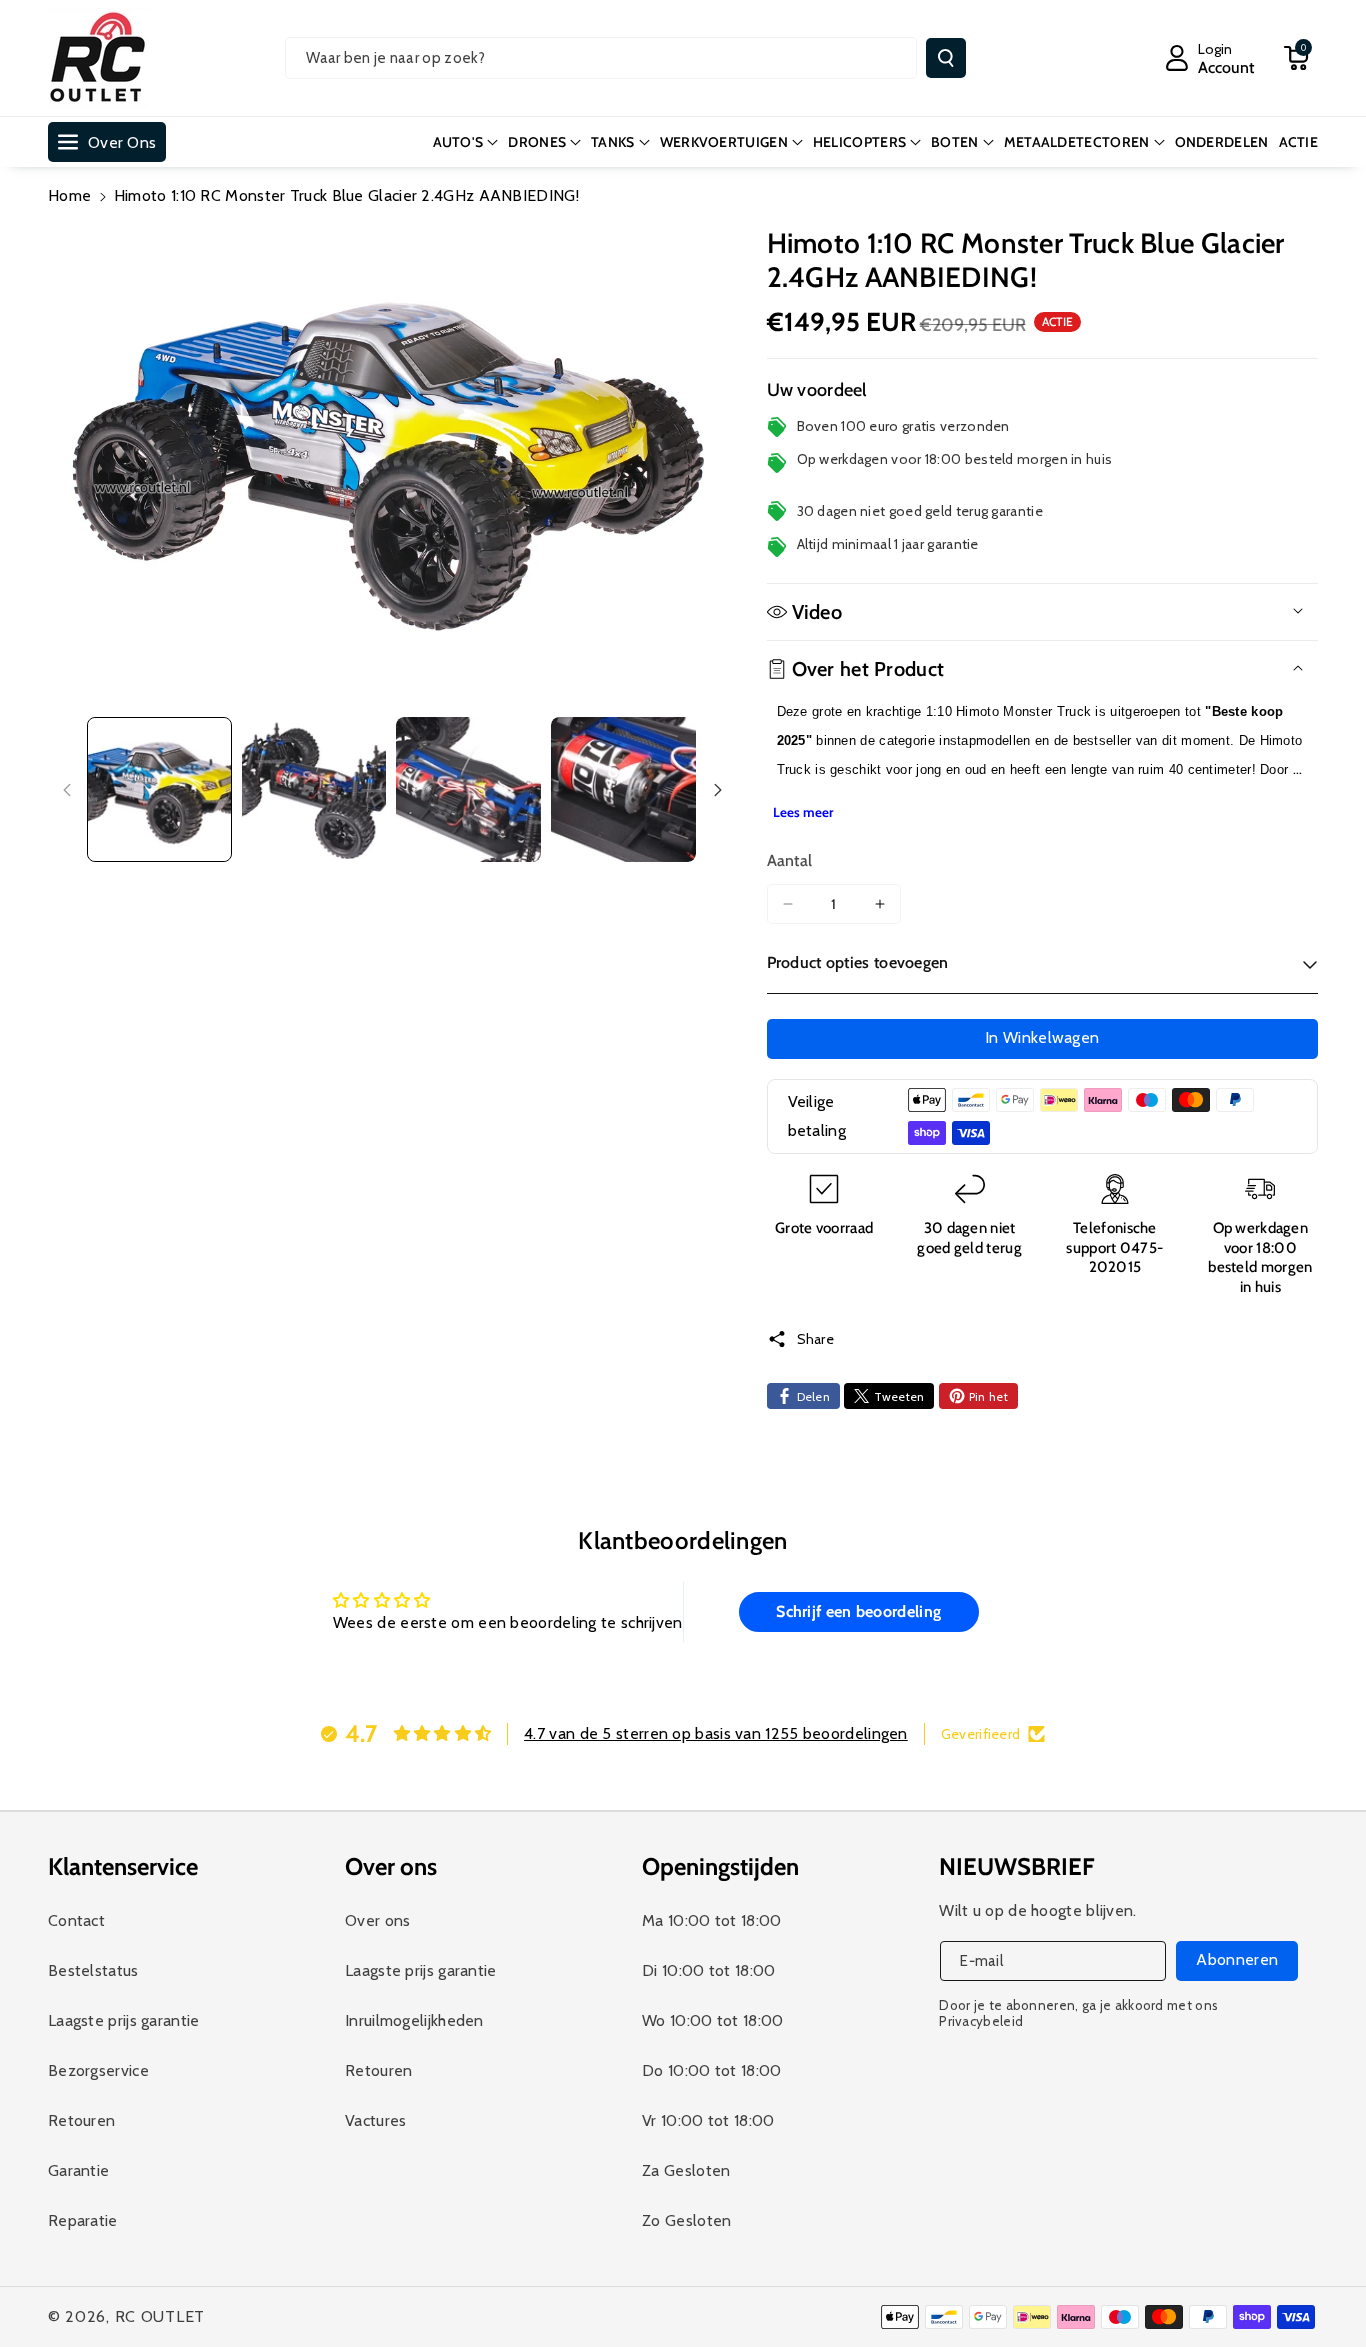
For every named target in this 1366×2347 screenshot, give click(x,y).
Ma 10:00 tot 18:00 (711, 1920)
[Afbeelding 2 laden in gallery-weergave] (314, 789)
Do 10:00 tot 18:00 (711, 2070)
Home (69, 195)
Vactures (375, 2120)
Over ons (377, 1920)
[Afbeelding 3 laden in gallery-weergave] (468, 789)
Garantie (78, 2170)
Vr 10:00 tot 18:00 (708, 2120)
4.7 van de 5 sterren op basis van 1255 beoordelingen (716, 1733)
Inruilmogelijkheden (414, 2020)
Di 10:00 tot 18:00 (708, 1970)
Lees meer (803, 812)
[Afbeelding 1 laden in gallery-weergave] (159, 789)
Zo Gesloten (686, 2220)
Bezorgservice (98, 2070)
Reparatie (83, 2220)
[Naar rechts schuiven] (718, 790)
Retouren (81, 2120)
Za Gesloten (686, 2170)
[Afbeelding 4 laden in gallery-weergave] (623, 789)
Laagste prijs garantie (124, 2020)
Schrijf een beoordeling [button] (858, 1611)
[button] (1296, 58)
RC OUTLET (160, 2316)
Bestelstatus (93, 1970)
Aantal (790, 860)
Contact (76, 1920)
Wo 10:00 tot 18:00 (712, 2020)
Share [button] (816, 1339)
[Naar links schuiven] (67, 790)
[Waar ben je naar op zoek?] (946, 58)
